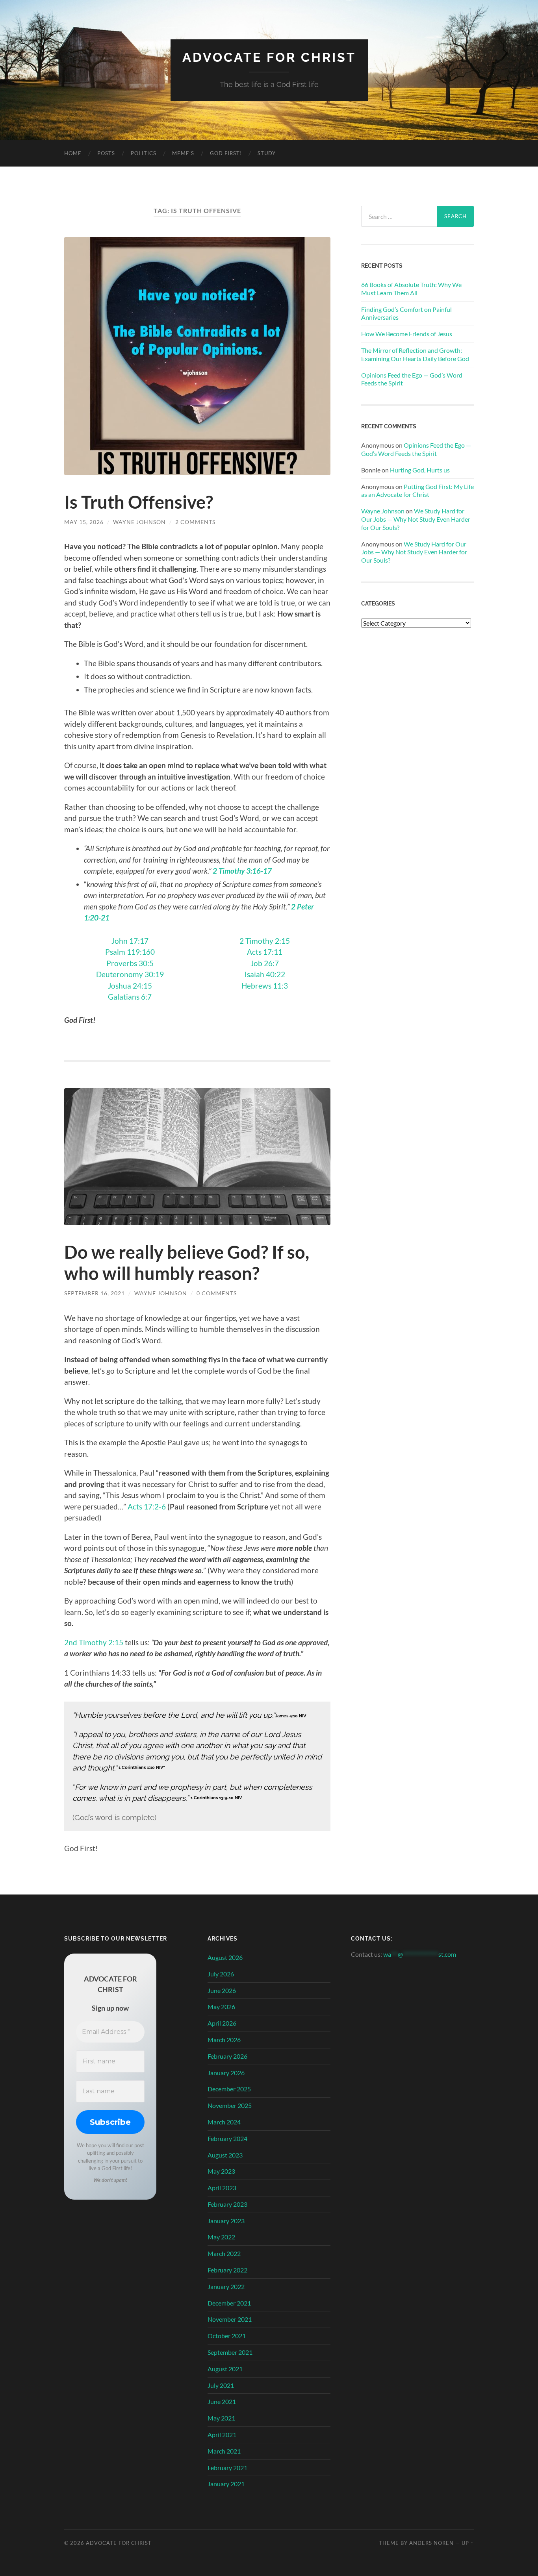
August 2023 (225, 2155)
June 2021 (222, 2401)
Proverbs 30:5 (130, 963)
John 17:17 (130, 941)
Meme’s (183, 153)
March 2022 (224, 2253)
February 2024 (227, 2138)
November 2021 (230, 2319)
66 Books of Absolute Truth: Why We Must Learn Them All (411, 289)
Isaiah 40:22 (265, 974)
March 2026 (224, 2040)
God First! (226, 153)
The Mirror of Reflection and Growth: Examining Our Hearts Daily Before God (415, 354)
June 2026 (222, 1990)
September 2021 (230, 2352)
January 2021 (226, 2484)
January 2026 (226, 2073)
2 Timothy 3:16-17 (242, 871)
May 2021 (221, 2418)
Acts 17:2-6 (147, 1507)
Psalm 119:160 (130, 952)
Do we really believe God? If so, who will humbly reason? (187, 1263)
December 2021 (229, 2303)
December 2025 (229, 2089)
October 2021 (227, 2336)
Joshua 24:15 (130, 986)
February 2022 (227, 2270)
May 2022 (221, 2237)
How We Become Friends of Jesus (407, 334)
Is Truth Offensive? (139, 502)
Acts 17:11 (265, 952)
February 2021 (227, 2468)
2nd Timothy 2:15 (94, 1642)
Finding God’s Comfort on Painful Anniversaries (406, 313)
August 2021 (225, 2369)
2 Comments (195, 522)
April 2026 (222, 2023)
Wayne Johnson (139, 522)
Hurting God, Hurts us (420, 470)
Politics (144, 153)
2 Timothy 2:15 (265, 941)
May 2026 (221, 2007)
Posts (106, 153)
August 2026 (225, 1957)
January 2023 (226, 2221)
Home (73, 153)
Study (267, 153)
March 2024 (224, 2122)
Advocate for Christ (269, 57)
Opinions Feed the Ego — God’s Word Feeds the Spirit (412, 379)
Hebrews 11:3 (265, 986)
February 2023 (227, 2204)
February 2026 (227, 2056)
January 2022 (226, 2286)
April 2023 (222, 2188)
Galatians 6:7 (130, 997)
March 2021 (224, 2451)
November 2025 (230, 2105)
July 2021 (221, 2385)
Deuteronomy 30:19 (130, 974)
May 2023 (221, 2171)
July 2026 (221, 1974)
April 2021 (222, 2434)
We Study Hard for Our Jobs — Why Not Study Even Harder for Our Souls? (416, 519)
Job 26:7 (265, 963)
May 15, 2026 (84, 522)
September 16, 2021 (95, 1293)
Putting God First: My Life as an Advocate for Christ (417, 491)
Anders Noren (431, 2543)
